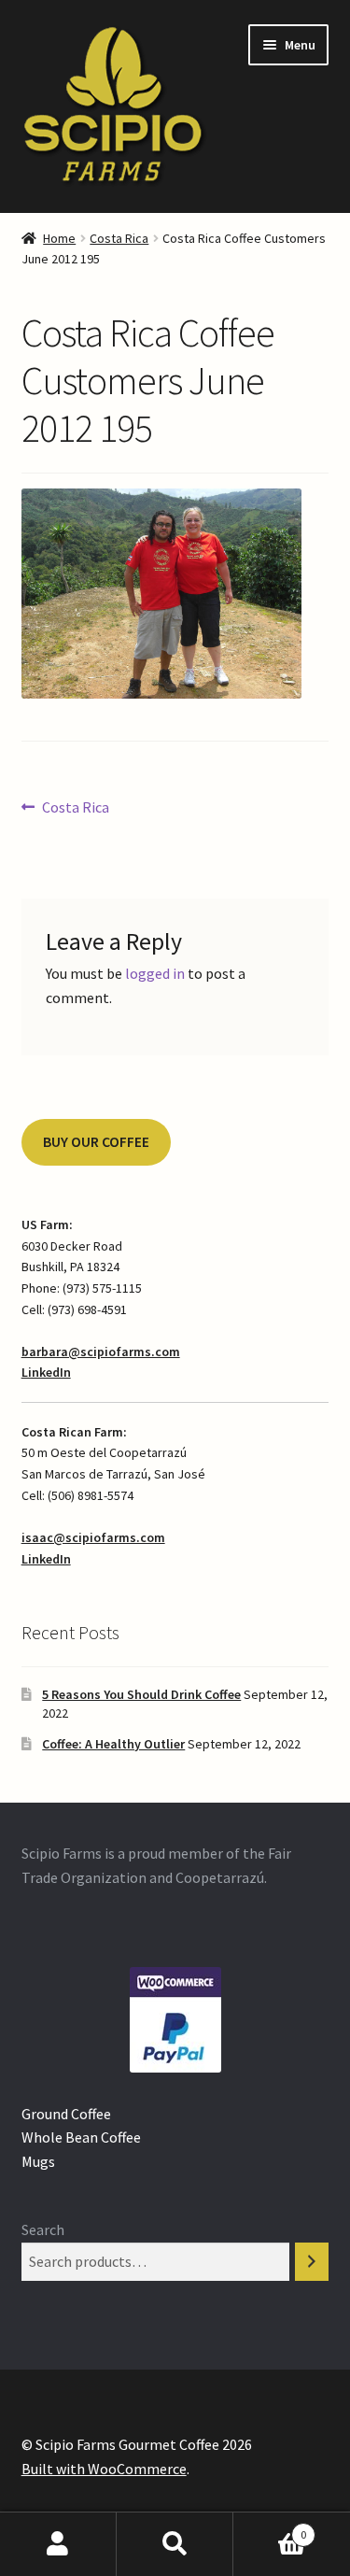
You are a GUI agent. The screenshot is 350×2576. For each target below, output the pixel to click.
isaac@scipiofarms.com (93, 1537)
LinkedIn (46, 1372)
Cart (270, 2528)
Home (59, 238)
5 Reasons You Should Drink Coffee (141, 1694)
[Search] (312, 2262)
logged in (155, 973)
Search (43, 2229)
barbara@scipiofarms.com (101, 1352)
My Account (58, 2544)
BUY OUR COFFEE (96, 1142)
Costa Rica (119, 238)
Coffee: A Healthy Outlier (113, 1744)
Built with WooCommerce (104, 2469)
